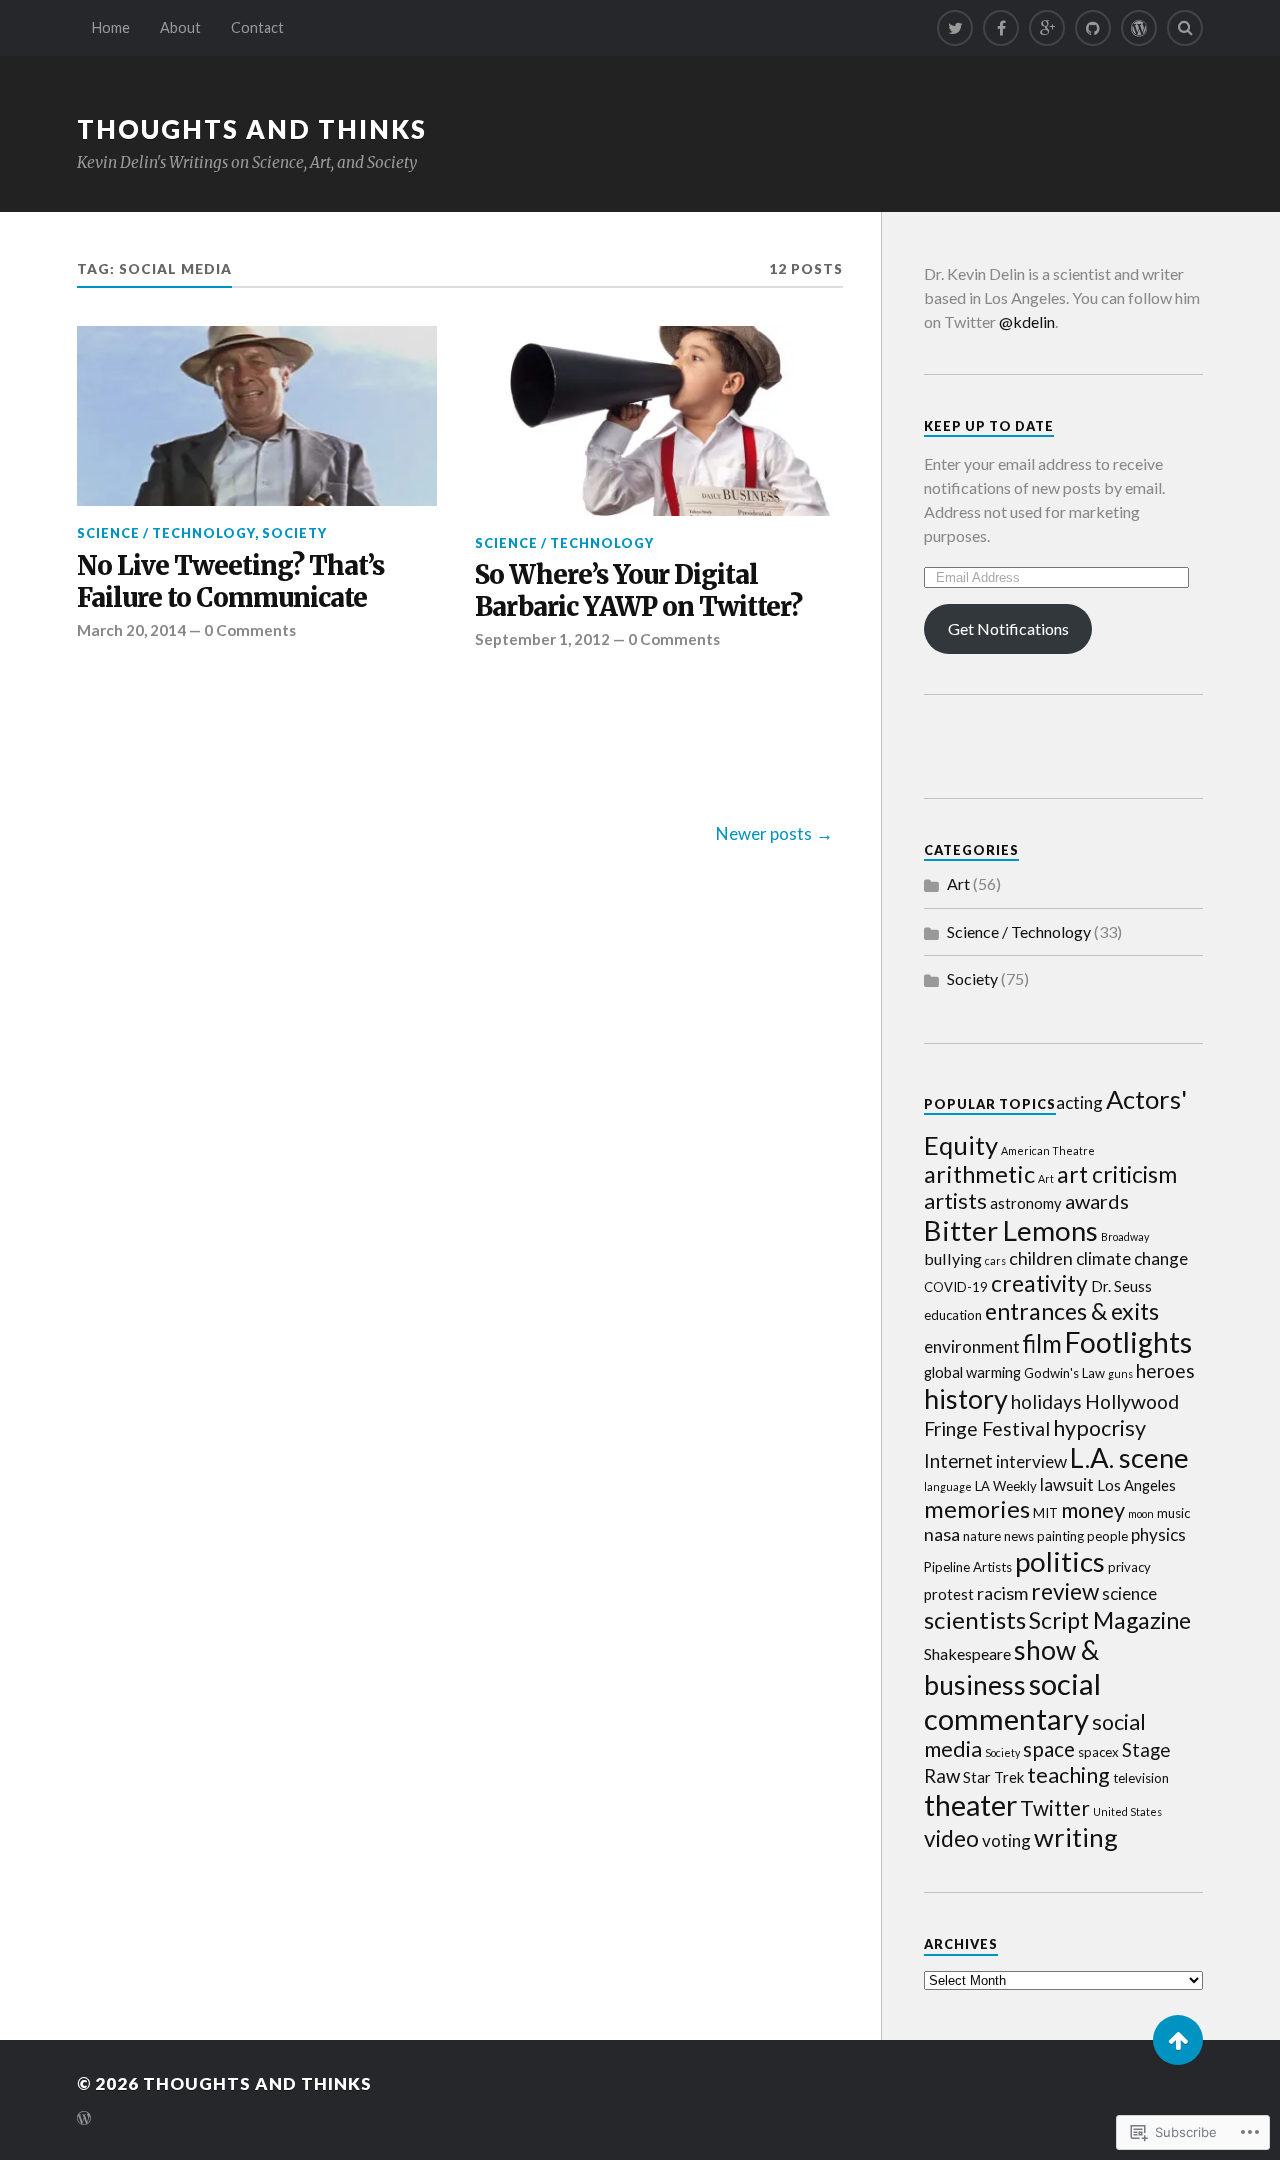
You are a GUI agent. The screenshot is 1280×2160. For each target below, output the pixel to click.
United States (1127, 1811)
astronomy (1026, 1203)
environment (972, 1346)
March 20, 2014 (131, 630)
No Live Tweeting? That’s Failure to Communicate (230, 582)
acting (1079, 1102)
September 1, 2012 (542, 639)
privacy (1129, 1567)
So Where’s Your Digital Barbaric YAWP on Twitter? (638, 591)
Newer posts (764, 833)
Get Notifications (1008, 628)
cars (995, 1260)
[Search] (1185, 28)
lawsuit (1067, 1484)
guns (1120, 1373)
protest (949, 1594)
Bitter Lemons (1011, 1230)
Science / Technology (166, 533)
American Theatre (1048, 1150)
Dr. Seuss (1121, 1286)
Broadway (1125, 1236)
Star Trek (993, 1777)
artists (955, 1201)
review (1065, 1591)
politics (1060, 1561)
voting (1006, 1840)
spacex (1098, 1752)
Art (958, 883)
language (948, 1486)
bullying (953, 1258)
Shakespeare (967, 1653)
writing (1076, 1837)
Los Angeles (1136, 1485)
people (1107, 1536)
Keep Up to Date (989, 426)
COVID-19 (956, 1287)
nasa (942, 1534)
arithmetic (979, 1174)
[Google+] (1047, 28)
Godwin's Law (1064, 1373)
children (1041, 1258)
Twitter (1055, 1808)
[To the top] (1178, 2040)
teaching (1068, 1775)
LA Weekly (1006, 1486)
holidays (1046, 1401)
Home (111, 27)
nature (982, 1536)
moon (1141, 1513)
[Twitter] (955, 28)
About (180, 27)
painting (1060, 1536)
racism (1002, 1593)
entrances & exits (1072, 1311)
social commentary (1012, 1701)
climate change (1132, 1258)
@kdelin (1027, 321)
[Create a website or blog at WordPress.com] (84, 2119)
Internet (958, 1460)
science (1129, 1593)
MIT (1045, 1513)
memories (977, 1509)
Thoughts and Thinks (252, 129)
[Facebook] (1001, 28)
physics (1158, 1534)
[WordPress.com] (1139, 28)
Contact (257, 27)
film (1042, 1343)
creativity (1039, 1283)
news (1019, 1536)
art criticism (1117, 1174)
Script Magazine (1110, 1620)
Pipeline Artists (968, 1567)
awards (1097, 1201)
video (951, 1838)
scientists (975, 1619)
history (966, 1398)
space (1049, 1749)
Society (294, 533)
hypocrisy (1099, 1428)
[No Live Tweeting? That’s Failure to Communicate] (257, 416)
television (1141, 1778)
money (1093, 1510)
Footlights (1128, 1342)
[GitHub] (1093, 28)
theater (970, 1805)
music (1173, 1513)
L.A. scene (1129, 1457)
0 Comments (250, 630)
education (953, 1315)
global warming (972, 1372)
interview (1031, 1461)
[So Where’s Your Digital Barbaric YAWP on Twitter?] (655, 420)
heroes (1165, 1370)
